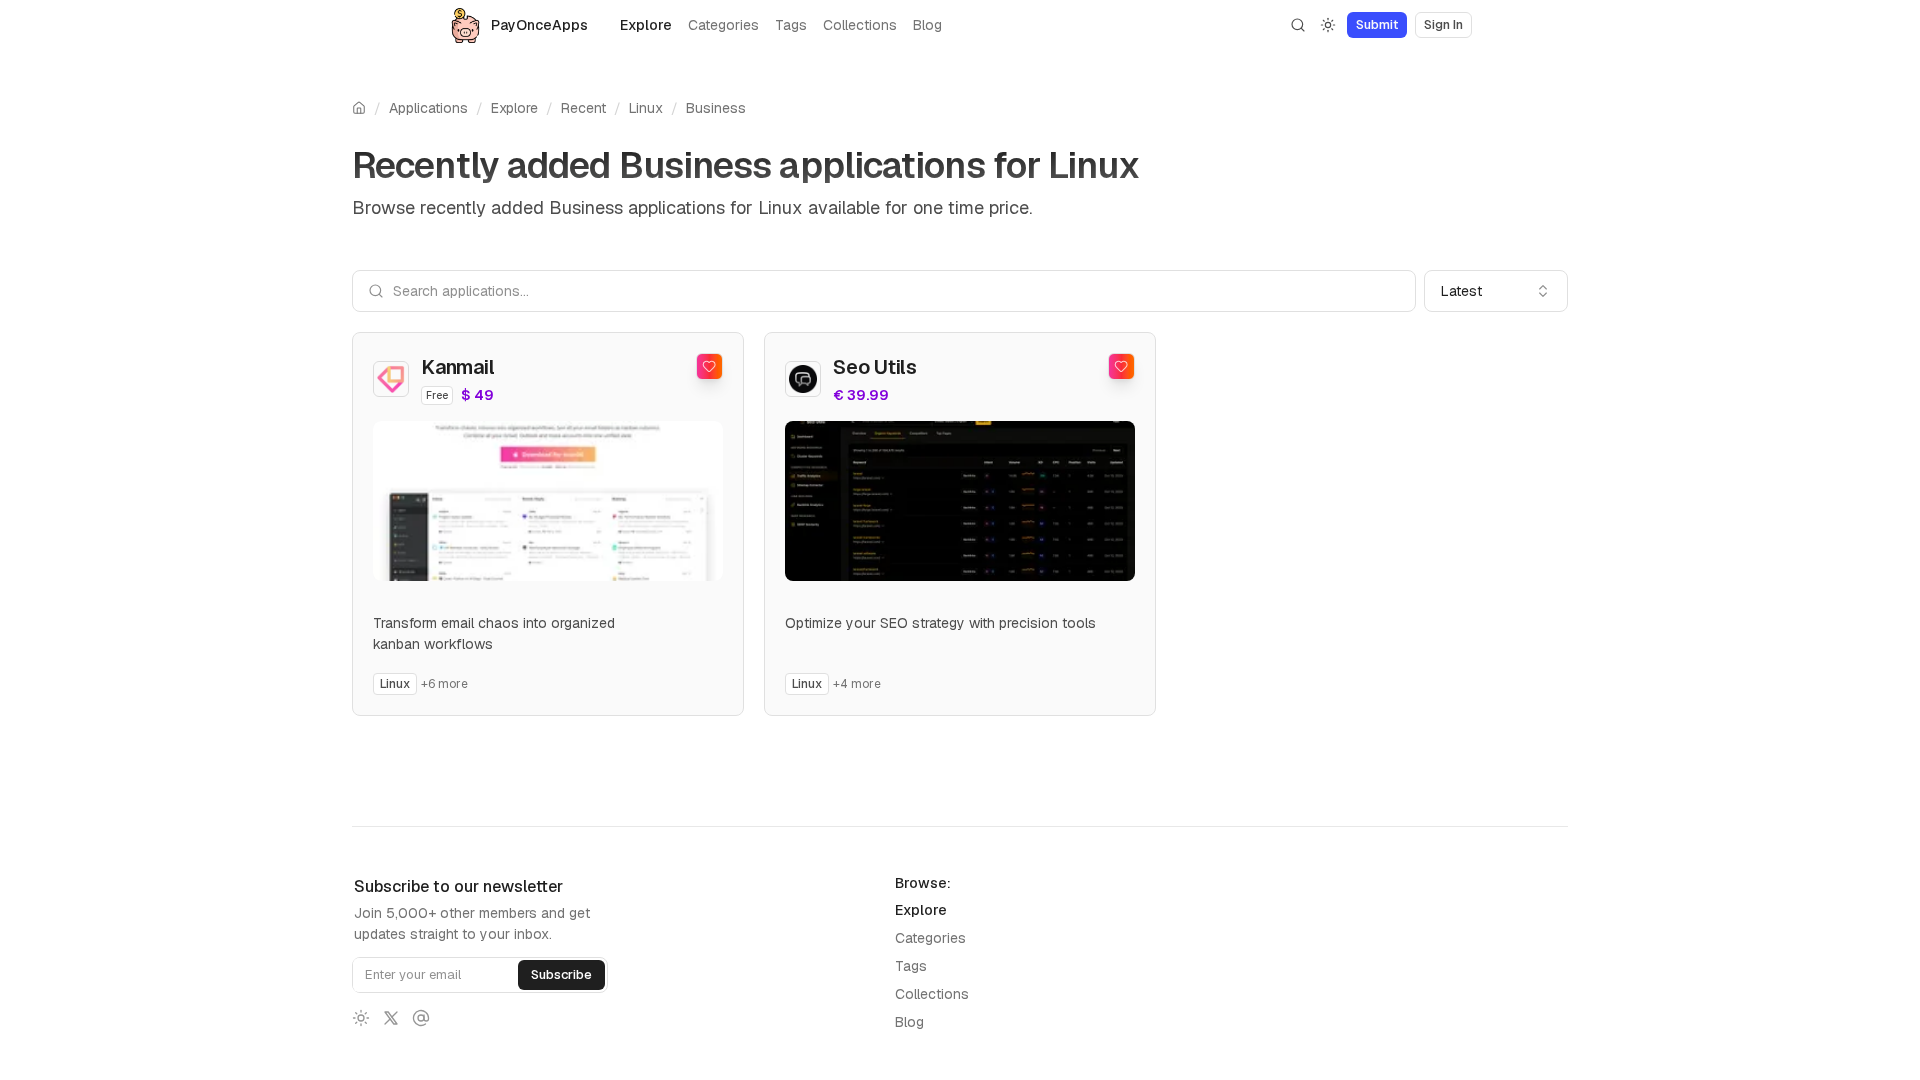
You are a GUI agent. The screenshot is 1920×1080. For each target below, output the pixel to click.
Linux (646, 108)
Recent (583, 108)
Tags (791, 25)
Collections (860, 25)
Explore (646, 25)
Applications (428, 108)
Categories (723, 25)
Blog (927, 25)
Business (716, 108)
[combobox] (1496, 291)
